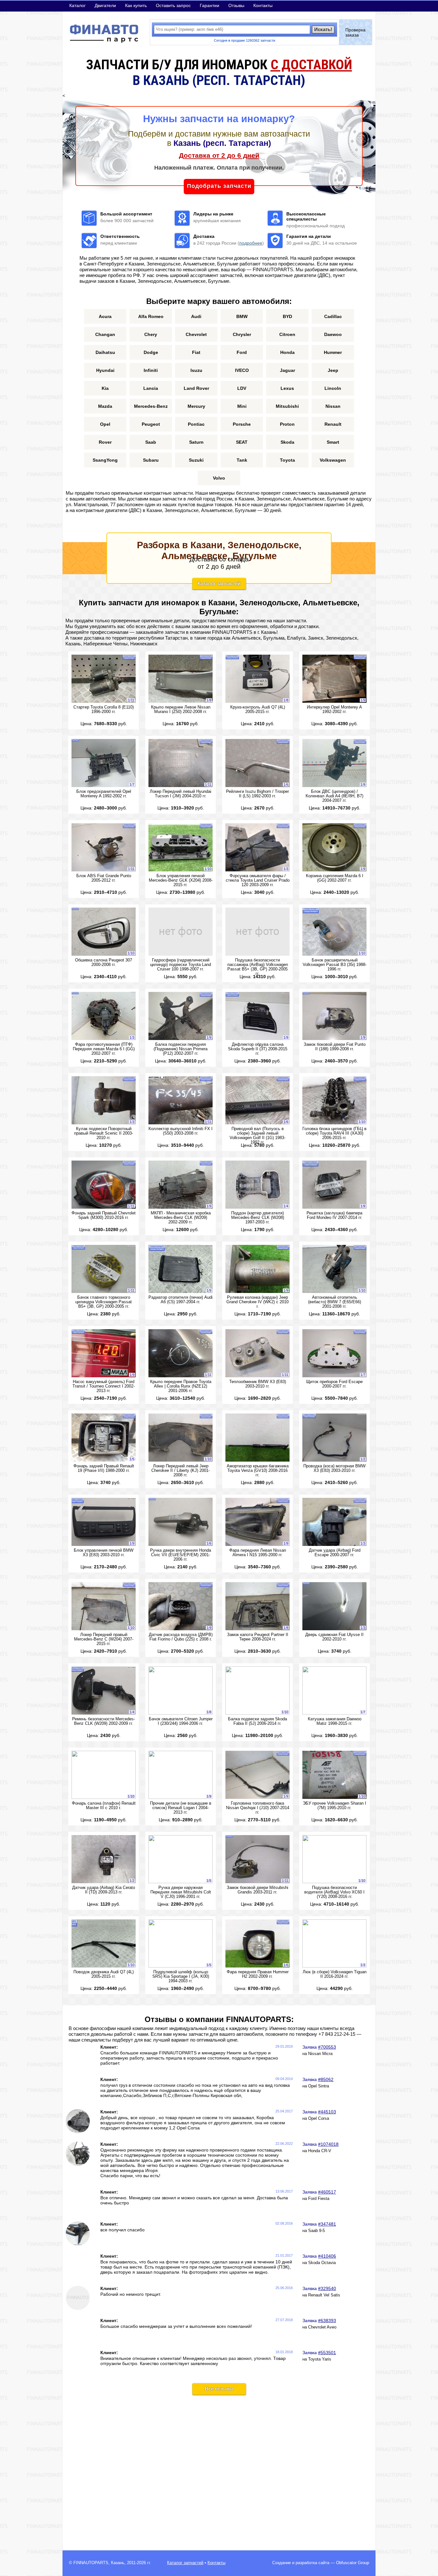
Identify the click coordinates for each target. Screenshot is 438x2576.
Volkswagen (333, 460)
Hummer (333, 352)
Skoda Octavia (322, 2263)
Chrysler (242, 334)
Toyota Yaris (320, 2359)
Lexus (287, 388)
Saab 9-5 (316, 2231)
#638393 (327, 2320)
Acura (105, 316)
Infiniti (151, 370)
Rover (105, 442)
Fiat (196, 352)
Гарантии (210, 5)
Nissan (333, 406)
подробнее (251, 243)
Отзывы (236, 5)
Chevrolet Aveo (322, 2327)
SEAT (242, 442)
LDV (242, 388)
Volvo (219, 478)
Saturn (196, 442)
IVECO (242, 370)
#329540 (327, 2288)
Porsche (242, 424)
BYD (287, 316)
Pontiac (196, 424)
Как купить (136, 5)
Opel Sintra (319, 2086)
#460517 (327, 2192)
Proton (287, 424)
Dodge (151, 352)
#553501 (327, 2353)
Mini (242, 406)
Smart (333, 442)
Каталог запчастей (219, 583)
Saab (151, 442)
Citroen (287, 334)
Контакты (263, 5)
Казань (118, 2563)
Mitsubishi (287, 406)
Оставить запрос (173, 5)
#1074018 (328, 2144)
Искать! (323, 29)
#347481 (327, 2224)
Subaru (151, 460)
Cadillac (333, 316)
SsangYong (105, 460)
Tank (242, 460)
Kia (105, 388)
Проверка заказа (355, 32)
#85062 (326, 2079)
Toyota (287, 460)
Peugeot (151, 424)
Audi (196, 316)
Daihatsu (105, 352)
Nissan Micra (320, 2054)
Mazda (105, 406)
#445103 (327, 2112)
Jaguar (287, 370)
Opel (105, 424)
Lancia (151, 388)
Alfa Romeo (151, 316)
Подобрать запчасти (219, 186)
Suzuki (196, 460)
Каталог (77, 5)
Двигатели (105, 5)
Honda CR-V (320, 2151)
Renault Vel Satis (324, 2295)
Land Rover (196, 388)
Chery (151, 334)
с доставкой (311, 65)
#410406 (327, 2256)
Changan (105, 334)
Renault (333, 424)
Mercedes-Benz (151, 406)
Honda (287, 352)
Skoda (287, 442)
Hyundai (105, 370)
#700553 (327, 2047)
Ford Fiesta (319, 2199)
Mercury (196, 406)
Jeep (333, 370)
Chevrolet (196, 334)
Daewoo (333, 334)
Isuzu (196, 370)
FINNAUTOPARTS (91, 2563)
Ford (242, 352)
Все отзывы (219, 2389)
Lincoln (333, 388)
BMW (242, 316)
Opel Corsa (319, 2119)
